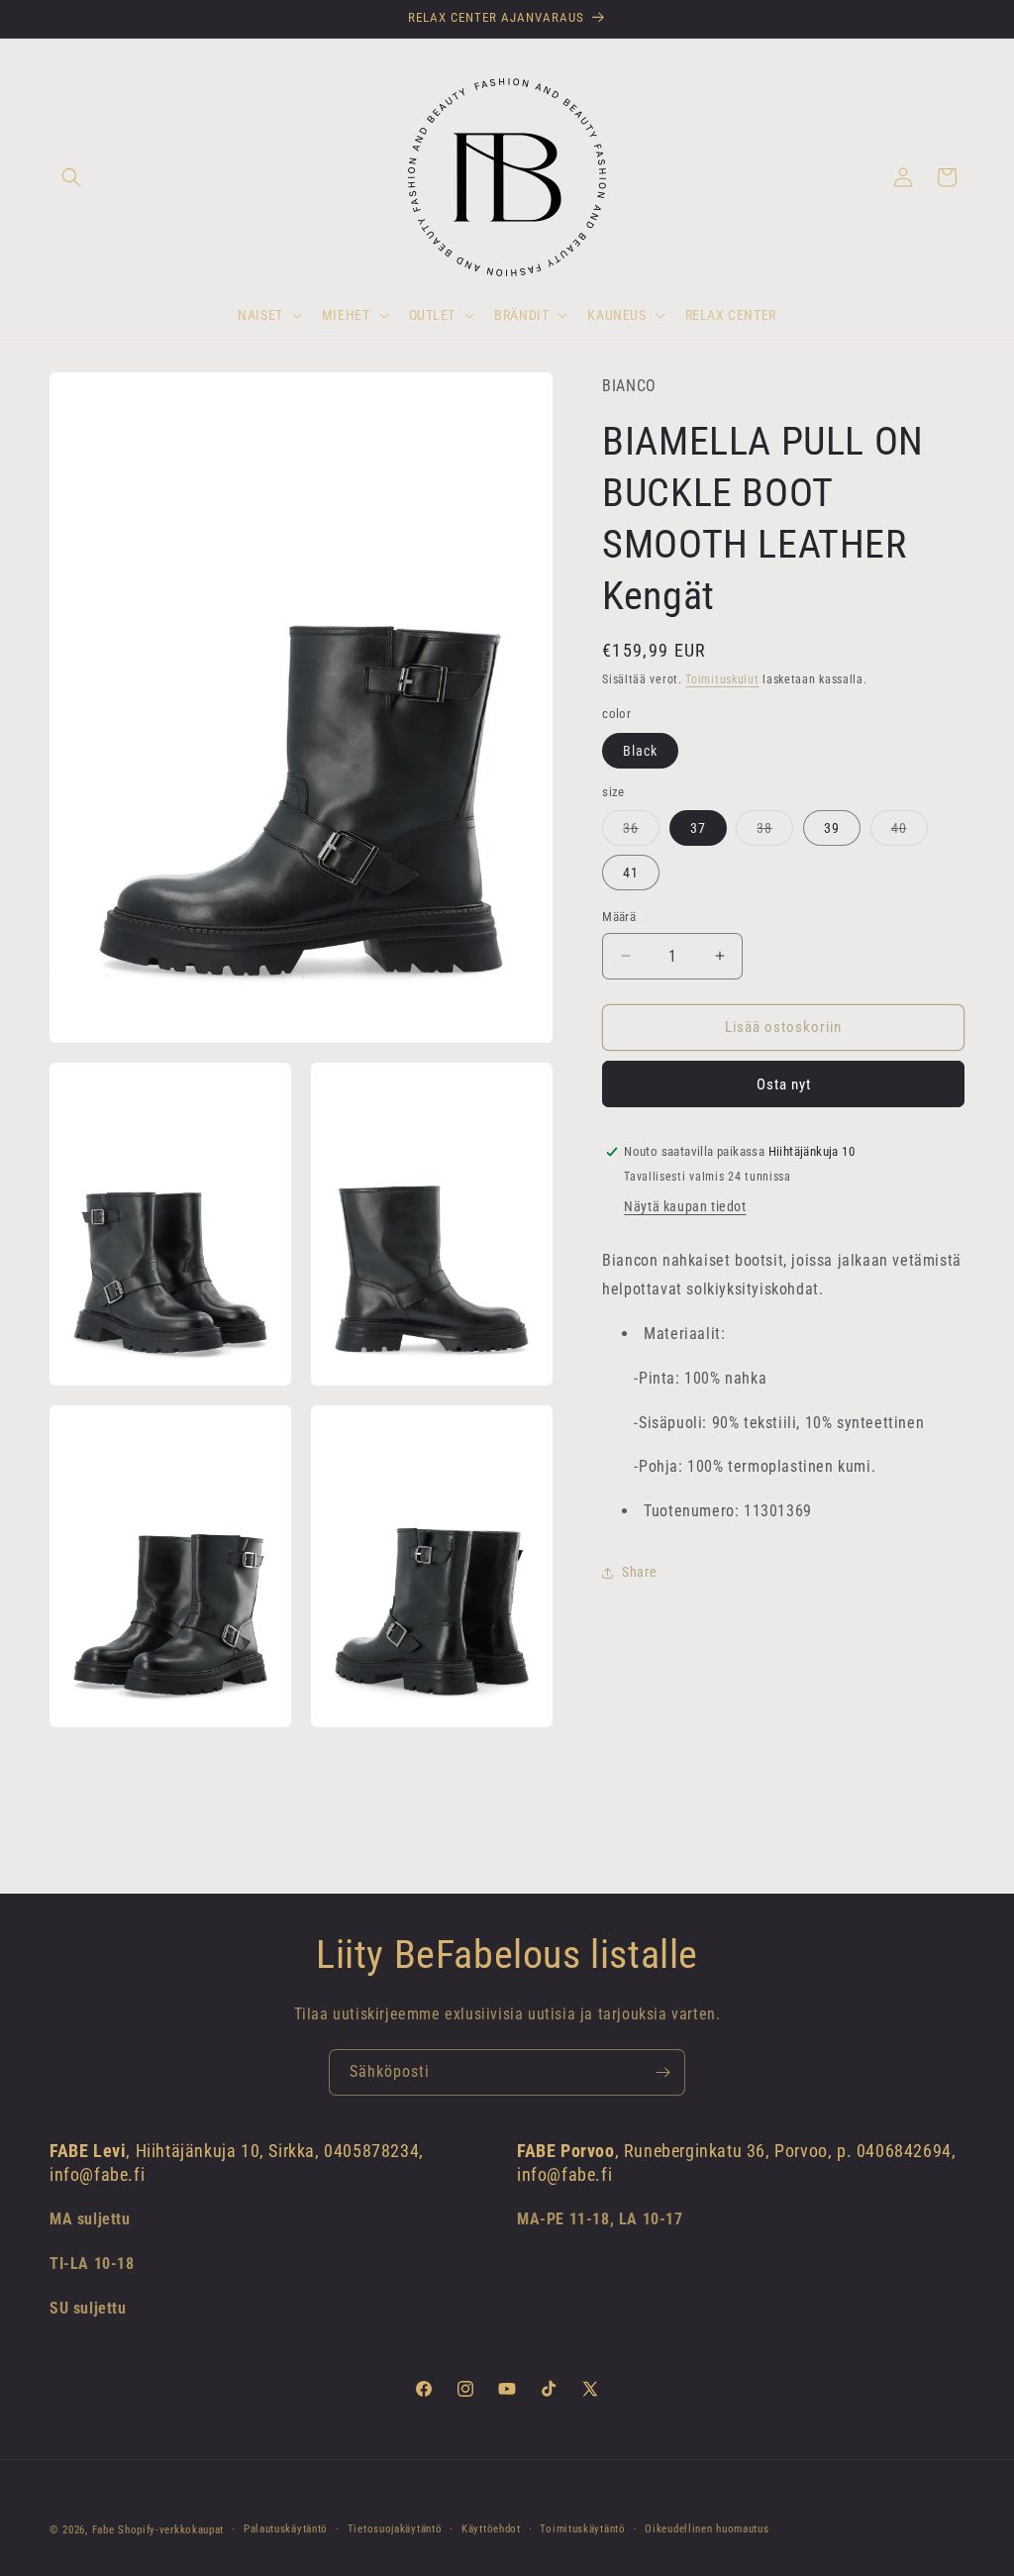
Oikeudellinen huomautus (707, 2529)
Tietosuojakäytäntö (395, 2529)
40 (910, 832)
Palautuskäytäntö (286, 2529)
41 (631, 873)
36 (641, 832)
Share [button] (639, 1572)
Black (640, 751)
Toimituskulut (722, 679)
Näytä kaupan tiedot (685, 1206)
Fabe (103, 2530)
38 (775, 832)
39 (832, 828)
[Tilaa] (662, 2072)
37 (698, 828)
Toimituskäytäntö (582, 2529)
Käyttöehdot (491, 2529)
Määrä (619, 917)
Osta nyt (784, 1084)
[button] (71, 177)
